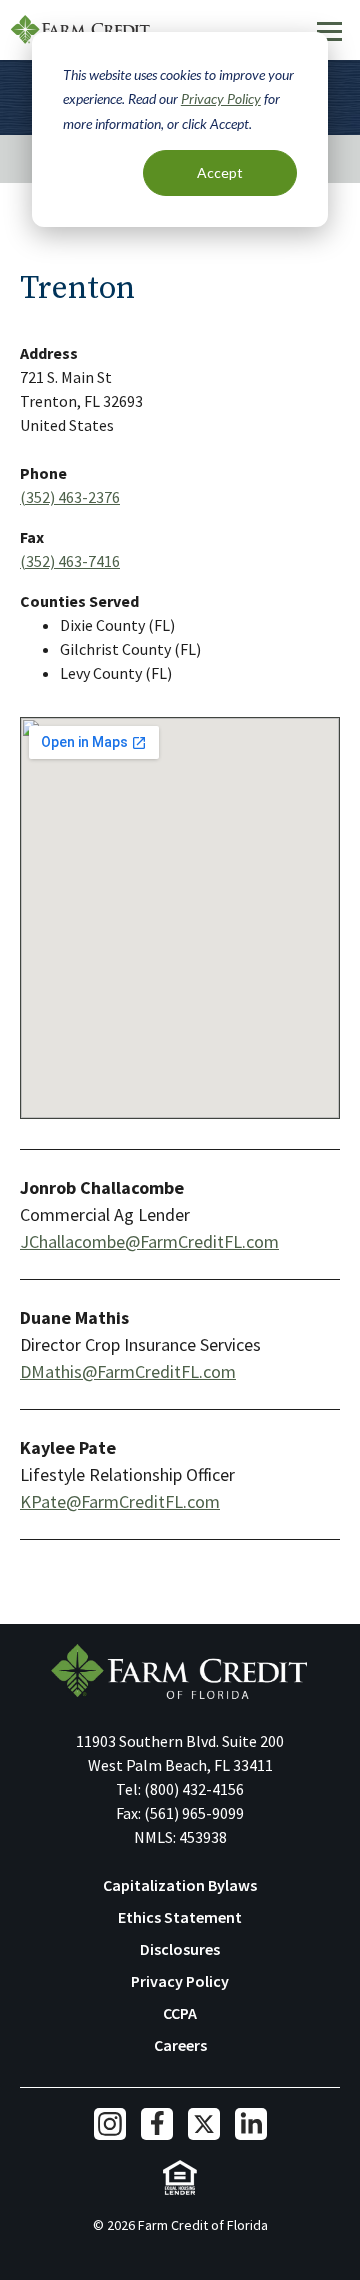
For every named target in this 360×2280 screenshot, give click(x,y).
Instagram (110, 2124)
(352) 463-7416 (70, 561)
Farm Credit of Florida (180, 1671)
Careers (180, 2045)
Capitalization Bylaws (180, 1885)
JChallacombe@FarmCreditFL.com (149, 1241)
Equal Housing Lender (180, 2177)
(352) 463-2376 (70, 497)
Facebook (157, 2124)
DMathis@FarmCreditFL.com (128, 1371)
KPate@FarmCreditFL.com (120, 1501)
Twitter (204, 2124)
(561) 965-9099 (194, 1813)
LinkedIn (251, 2124)
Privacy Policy (221, 98)
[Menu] (329, 31)
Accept (220, 172)
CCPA (180, 2013)
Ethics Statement (180, 1917)
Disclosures (180, 1949)
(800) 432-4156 (194, 1789)
